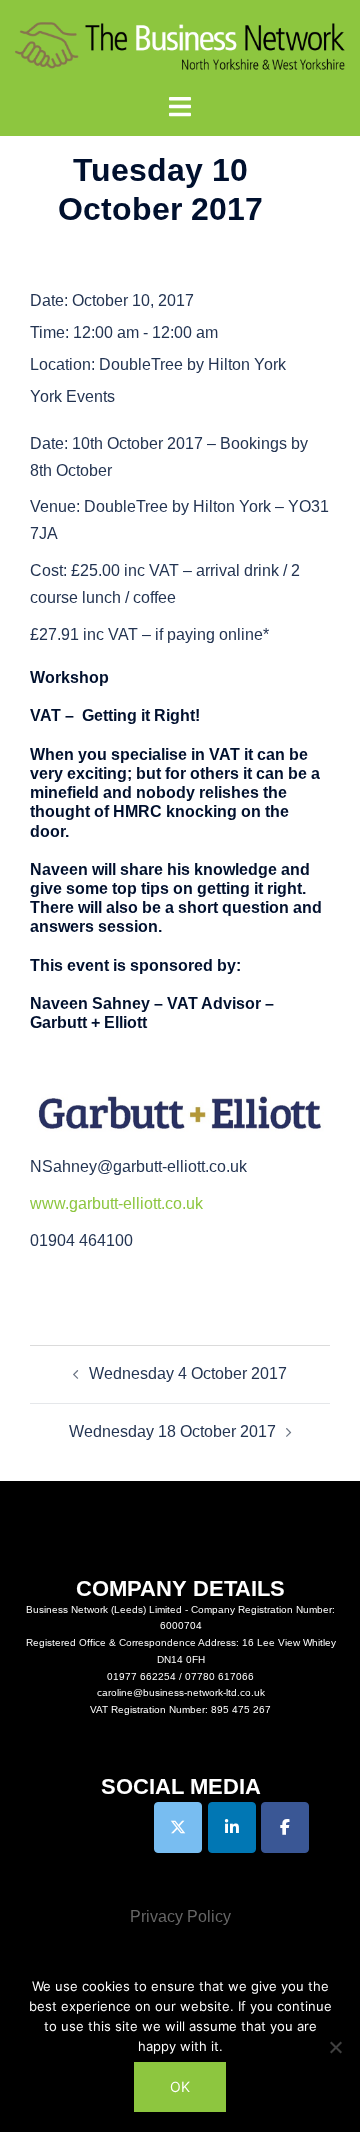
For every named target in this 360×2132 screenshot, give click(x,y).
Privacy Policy (180, 1916)
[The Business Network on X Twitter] (178, 1827)
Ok (180, 2086)
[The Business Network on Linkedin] (232, 1827)
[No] (335, 2047)
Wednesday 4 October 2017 (188, 1373)
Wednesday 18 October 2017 (172, 1431)
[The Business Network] (180, 45)
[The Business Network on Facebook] (285, 1827)
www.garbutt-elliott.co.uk (116, 1203)
